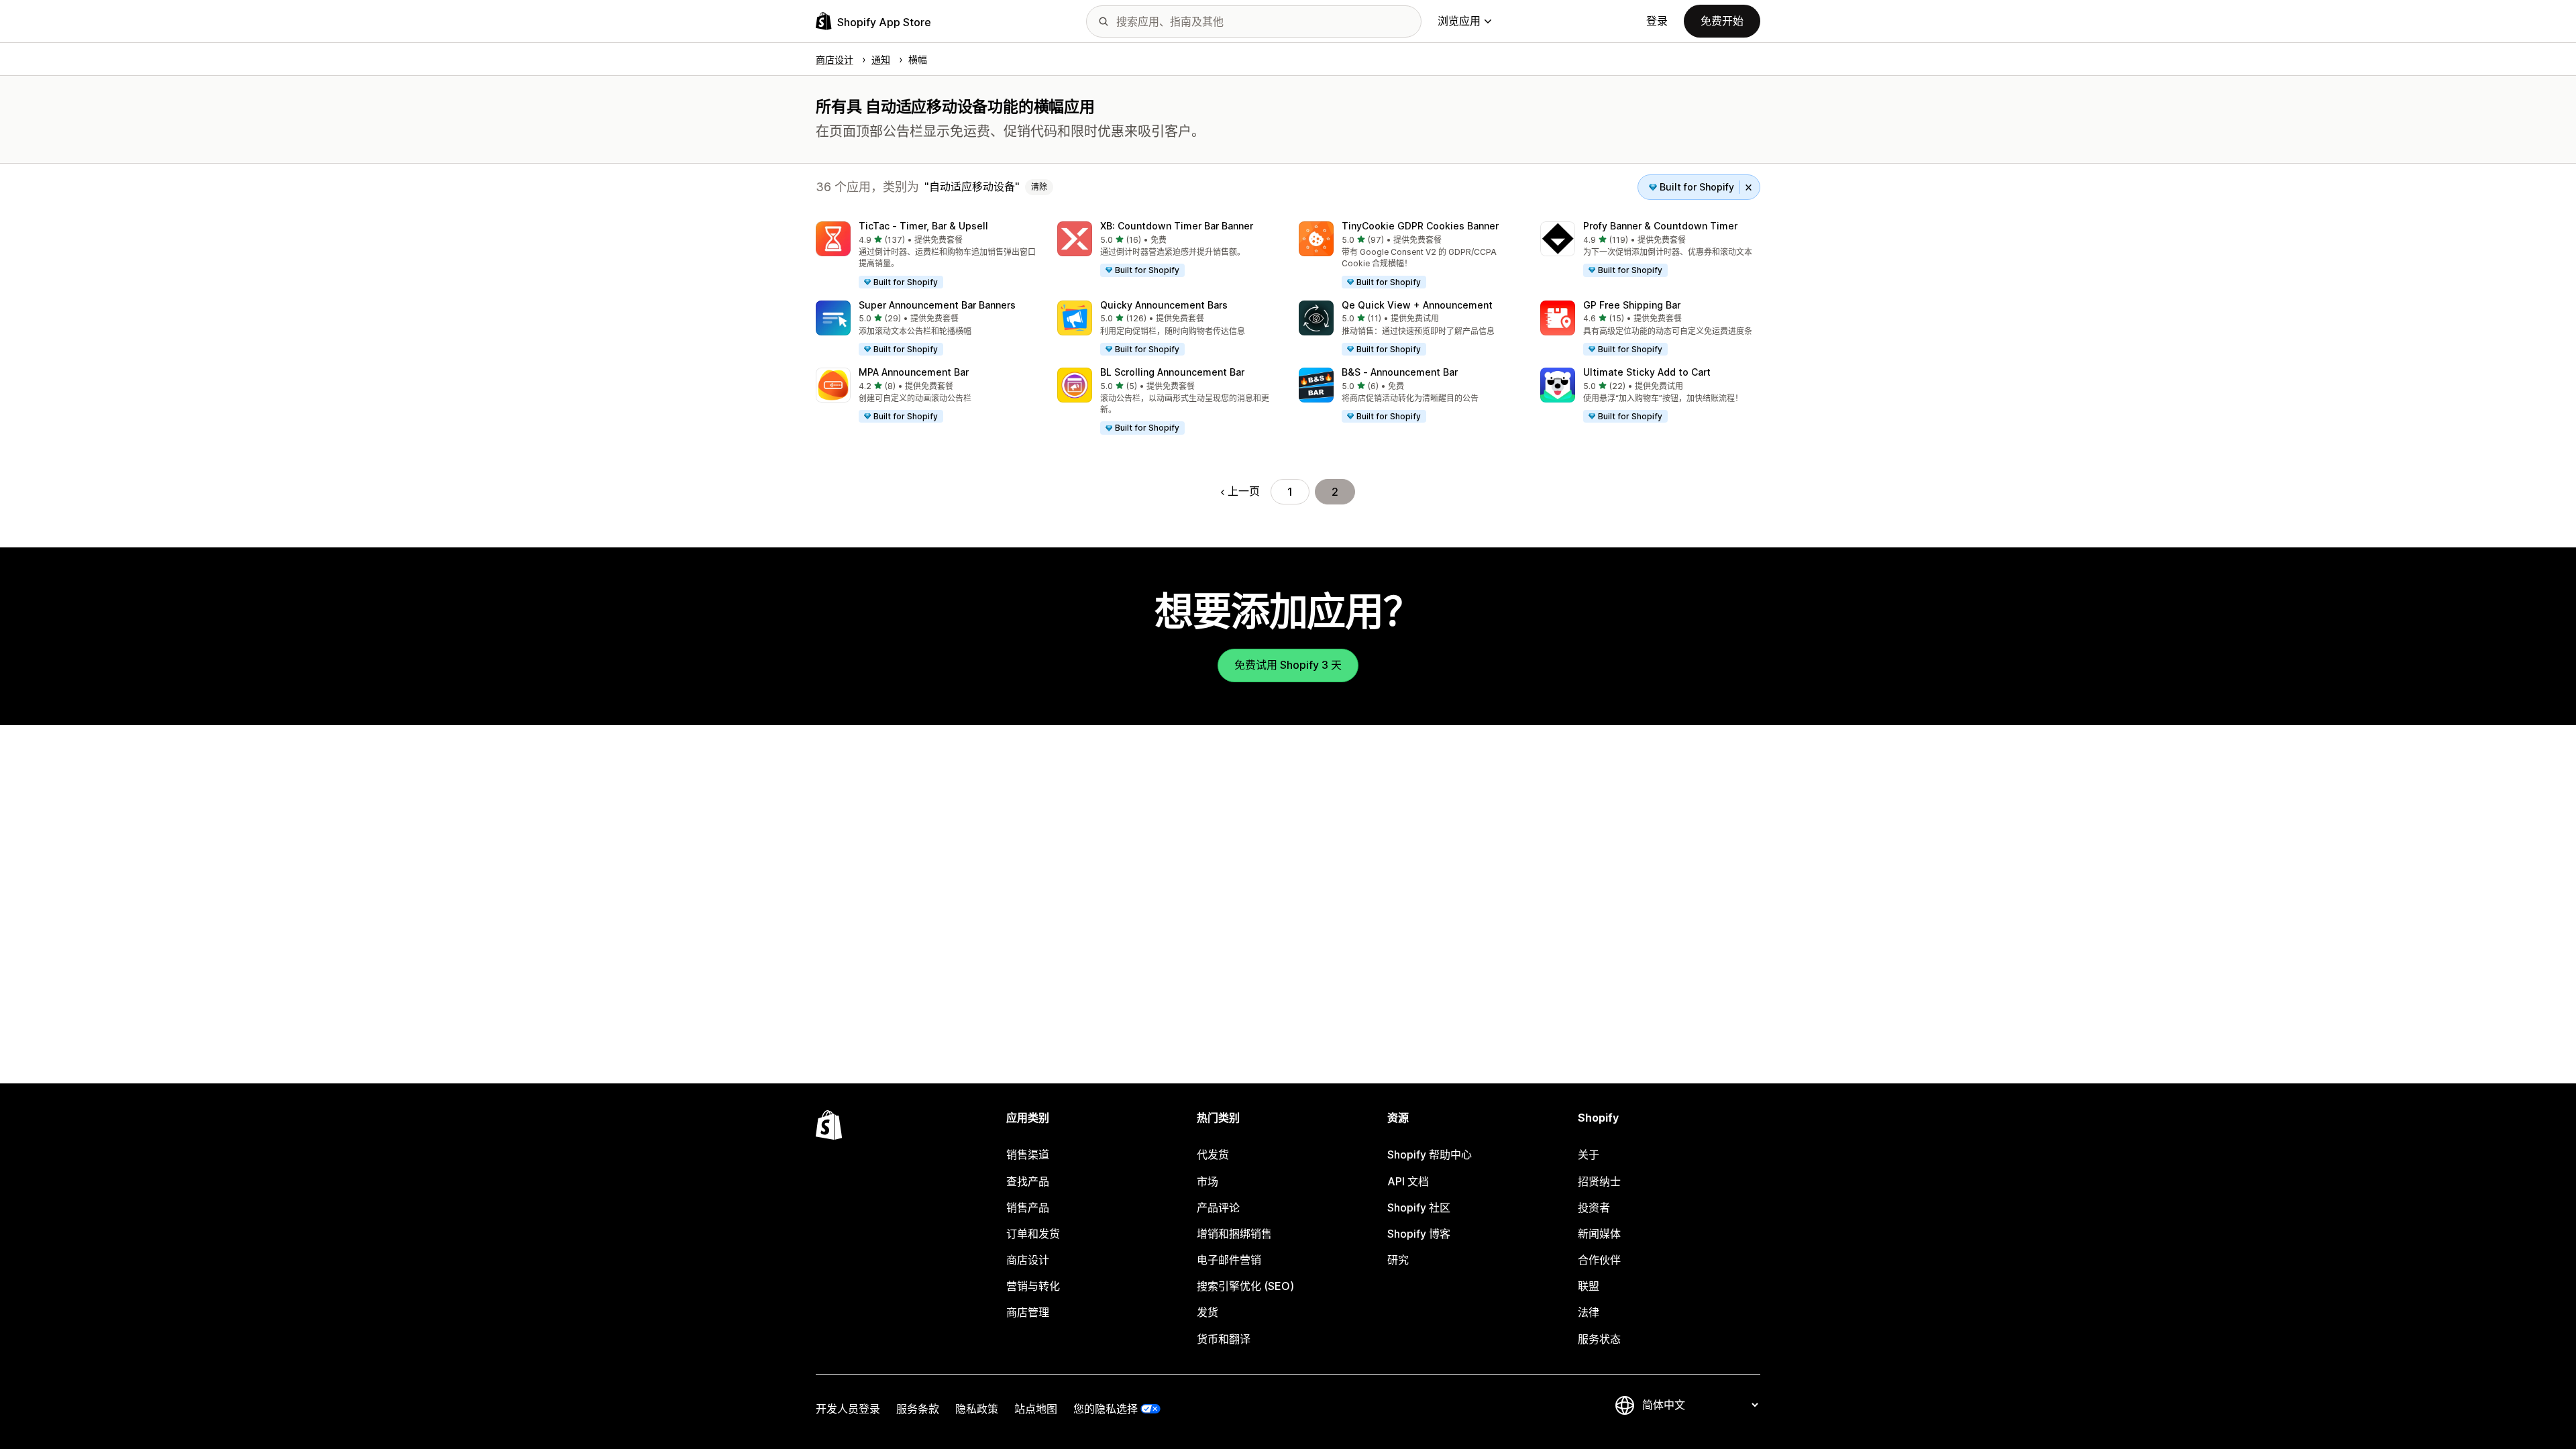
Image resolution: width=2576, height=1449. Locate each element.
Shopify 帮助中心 (1430, 1155)
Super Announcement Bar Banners (937, 305)
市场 (1207, 1181)
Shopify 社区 (1419, 1207)
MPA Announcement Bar (914, 372)
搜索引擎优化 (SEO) (1245, 1286)
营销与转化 (1033, 1286)
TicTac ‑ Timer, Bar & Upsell (923, 226)
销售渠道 (1028, 1155)
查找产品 (1028, 1181)
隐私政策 (977, 1409)
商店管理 (1028, 1312)
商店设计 (1028, 1260)
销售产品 (1028, 1207)
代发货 (1213, 1155)
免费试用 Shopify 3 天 (1288, 665)
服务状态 (1599, 1339)
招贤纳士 (1599, 1181)
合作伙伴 (1599, 1260)
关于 (1589, 1155)
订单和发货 (1033, 1234)
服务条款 (918, 1409)
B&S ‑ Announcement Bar (1400, 372)
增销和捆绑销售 (1234, 1234)
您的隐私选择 (1106, 1409)
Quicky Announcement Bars (1164, 305)
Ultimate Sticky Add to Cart (1647, 372)
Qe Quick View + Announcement (1417, 305)
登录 (1657, 21)
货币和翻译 (1224, 1339)
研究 (1398, 1260)
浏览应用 (1459, 21)
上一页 (1244, 491)
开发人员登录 (848, 1409)
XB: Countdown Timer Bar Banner (1177, 226)
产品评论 (1218, 1207)
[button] (926, 256)
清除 (1039, 187)
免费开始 (1722, 21)
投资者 (1594, 1207)
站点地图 (1036, 1409)
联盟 (1589, 1286)
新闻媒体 (1599, 1234)
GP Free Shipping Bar (1632, 305)
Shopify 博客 (1419, 1234)
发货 (1207, 1312)
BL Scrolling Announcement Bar (1172, 372)
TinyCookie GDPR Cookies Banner (1420, 226)
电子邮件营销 (1229, 1260)
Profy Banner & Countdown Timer (1660, 226)
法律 (1589, 1312)
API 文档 (1408, 1181)
